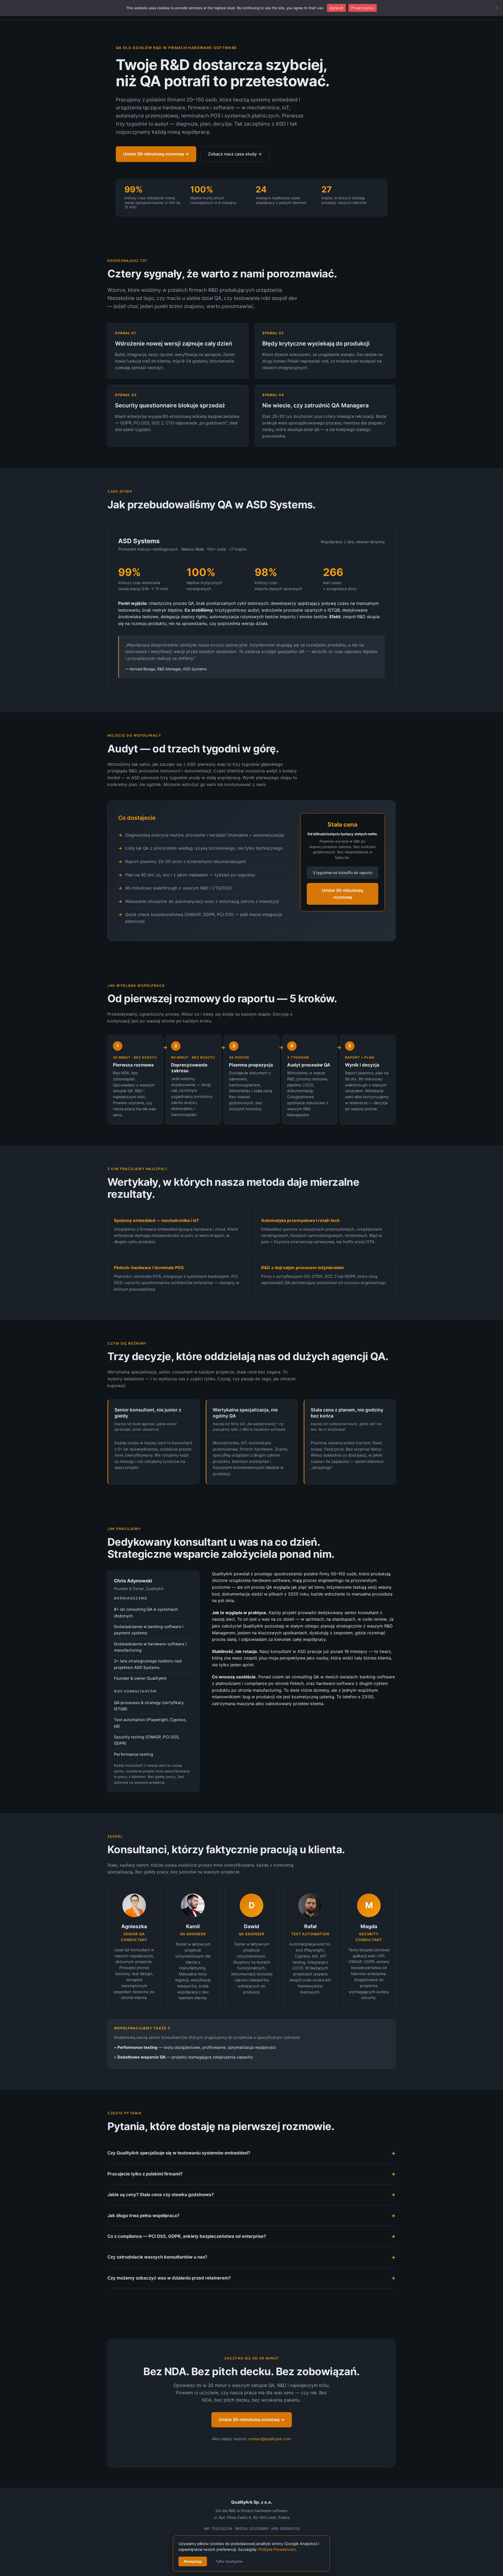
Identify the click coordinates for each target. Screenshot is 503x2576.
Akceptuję (193, 2561)
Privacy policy (363, 8)
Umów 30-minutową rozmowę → (156, 154)
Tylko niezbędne (229, 2561)
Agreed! (336, 8)
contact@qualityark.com (270, 2439)
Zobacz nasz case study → (235, 154)
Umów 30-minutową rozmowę (343, 894)
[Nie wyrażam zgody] (496, 8)
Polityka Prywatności (277, 2550)
